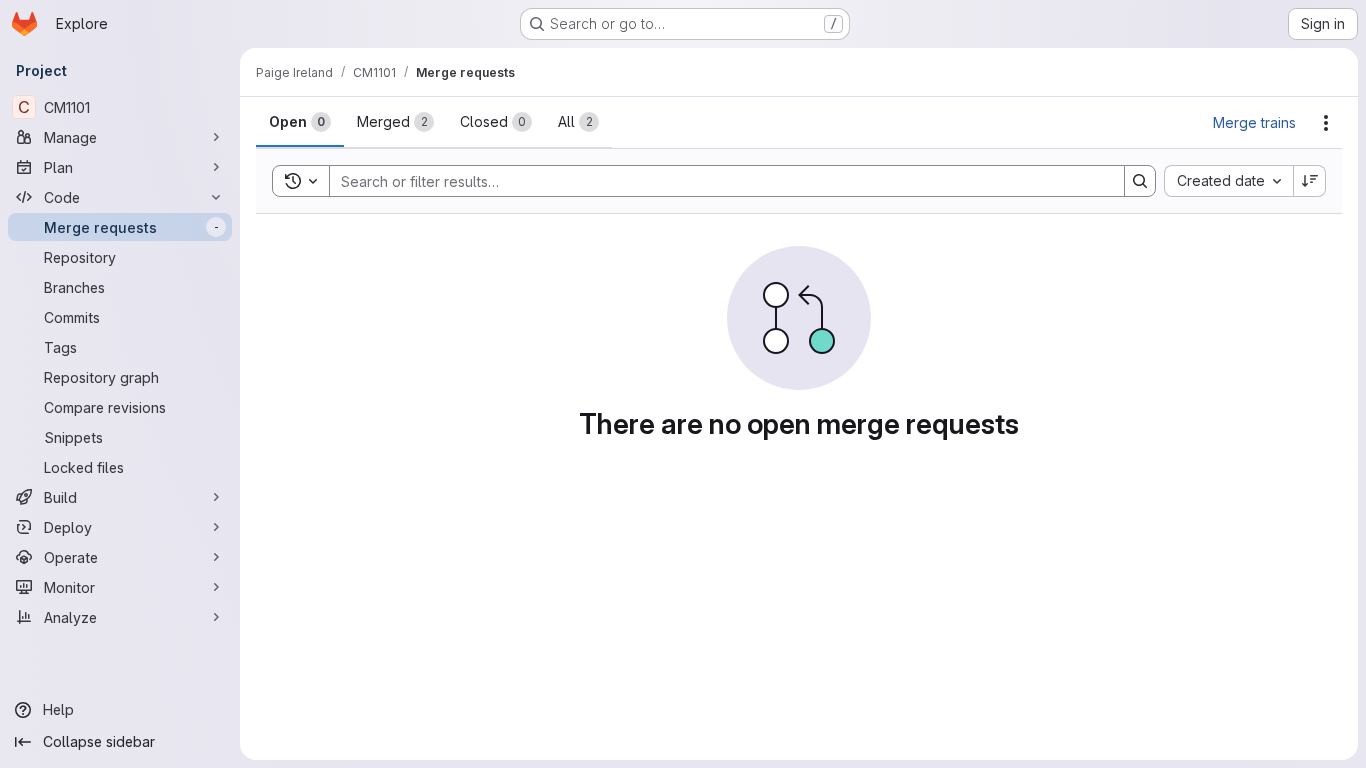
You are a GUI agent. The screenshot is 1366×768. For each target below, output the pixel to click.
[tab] (300, 122)
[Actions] (1326, 123)
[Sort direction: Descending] (1310, 181)
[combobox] (1228, 181)
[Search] (1140, 181)
